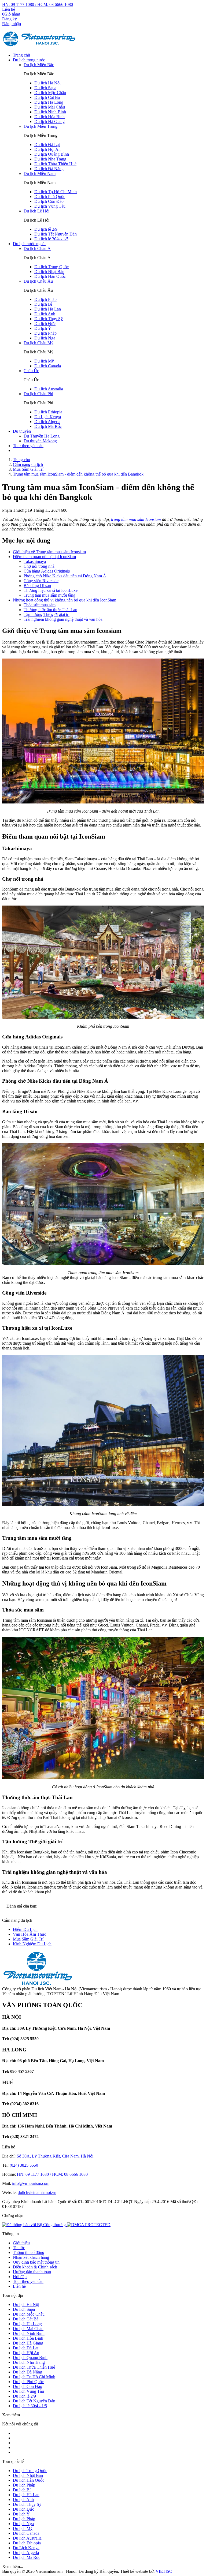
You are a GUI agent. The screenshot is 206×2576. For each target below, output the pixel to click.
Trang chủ (21, 55)
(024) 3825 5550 (24, 2165)
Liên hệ (9, 9)
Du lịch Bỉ (43, 304)
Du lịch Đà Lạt (47, 145)
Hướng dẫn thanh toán (32, 2272)
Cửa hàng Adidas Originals (47, 571)
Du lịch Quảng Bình (52, 154)
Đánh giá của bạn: (22, 1906)
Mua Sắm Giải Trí (28, 1939)
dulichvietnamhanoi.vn (37, 2192)
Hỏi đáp (20, 2277)
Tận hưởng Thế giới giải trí (47, 614)
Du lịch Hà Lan (48, 309)
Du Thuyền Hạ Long (42, 436)
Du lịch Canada (48, 366)
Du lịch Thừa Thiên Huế (55, 164)
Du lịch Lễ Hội (36, 211)
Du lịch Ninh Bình (50, 112)
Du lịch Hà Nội (47, 83)
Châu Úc (31, 371)
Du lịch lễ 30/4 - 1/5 (51, 239)
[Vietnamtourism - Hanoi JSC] (40, 46)
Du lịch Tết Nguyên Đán (56, 234)
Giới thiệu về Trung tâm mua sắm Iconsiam (49, 552)
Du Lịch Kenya (48, 417)
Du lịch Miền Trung (41, 126)
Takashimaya (35, 561)
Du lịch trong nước (29, 60)
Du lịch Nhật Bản (49, 272)
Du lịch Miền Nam (40, 173)
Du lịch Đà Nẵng (49, 169)
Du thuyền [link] (22, 431)
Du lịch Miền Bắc (39, 65)
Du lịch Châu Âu (38, 281)
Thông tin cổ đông (29, 2252)
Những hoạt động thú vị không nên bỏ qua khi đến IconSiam (65, 600)
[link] (89, 2225)
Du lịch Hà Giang (49, 121)
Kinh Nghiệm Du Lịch (32, 1944)
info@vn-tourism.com (31, 2183)
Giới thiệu (21, 2243)
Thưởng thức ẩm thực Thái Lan (50, 610)
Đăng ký (10, 19)
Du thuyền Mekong (40, 441)
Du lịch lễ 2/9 (46, 229)
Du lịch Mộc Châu (50, 93)
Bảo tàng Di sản (37, 586)
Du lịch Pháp (45, 299)
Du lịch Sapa (45, 88)
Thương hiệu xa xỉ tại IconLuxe (51, 590)
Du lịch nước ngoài (29, 244)
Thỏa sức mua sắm (40, 605)
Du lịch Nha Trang (50, 159)
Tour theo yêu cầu (28, 446)
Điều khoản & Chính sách (35, 2267)
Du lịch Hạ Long (49, 102)
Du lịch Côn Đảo (49, 201)
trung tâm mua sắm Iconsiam (136, 519)
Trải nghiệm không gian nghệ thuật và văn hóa (63, 619)
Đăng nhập (12, 24)
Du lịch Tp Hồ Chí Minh (56, 192)
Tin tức (19, 2248)
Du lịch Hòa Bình (49, 117)
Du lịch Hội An (47, 149)
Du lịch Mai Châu (50, 107)
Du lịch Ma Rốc (48, 426)
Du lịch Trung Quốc (51, 267)
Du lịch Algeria (47, 422)
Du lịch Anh (45, 314)
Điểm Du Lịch (25, 1929)
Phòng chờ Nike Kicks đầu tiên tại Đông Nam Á (65, 576)
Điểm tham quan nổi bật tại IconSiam (44, 557)
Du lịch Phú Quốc (50, 197)
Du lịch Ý (43, 328)
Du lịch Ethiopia (48, 412)
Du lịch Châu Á (37, 248)
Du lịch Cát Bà (47, 97)
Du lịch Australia (49, 389)
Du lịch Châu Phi (38, 394)
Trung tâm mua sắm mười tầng (49, 595)
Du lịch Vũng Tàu (50, 206)
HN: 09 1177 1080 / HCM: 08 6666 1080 (38, 4)
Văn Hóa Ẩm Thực (30, 1934)
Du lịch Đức (45, 324)
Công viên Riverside (41, 581)
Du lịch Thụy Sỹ (49, 319)
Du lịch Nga (45, 338)
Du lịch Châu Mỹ (38, 343)
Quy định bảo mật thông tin (36, 2262)
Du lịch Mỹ (44, 361)
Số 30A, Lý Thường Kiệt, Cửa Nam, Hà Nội (55, 2156)
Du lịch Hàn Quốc (50, 276)
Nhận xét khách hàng (31, 2257)
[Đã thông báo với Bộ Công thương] (34, 2225)
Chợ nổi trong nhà (39, 566)
